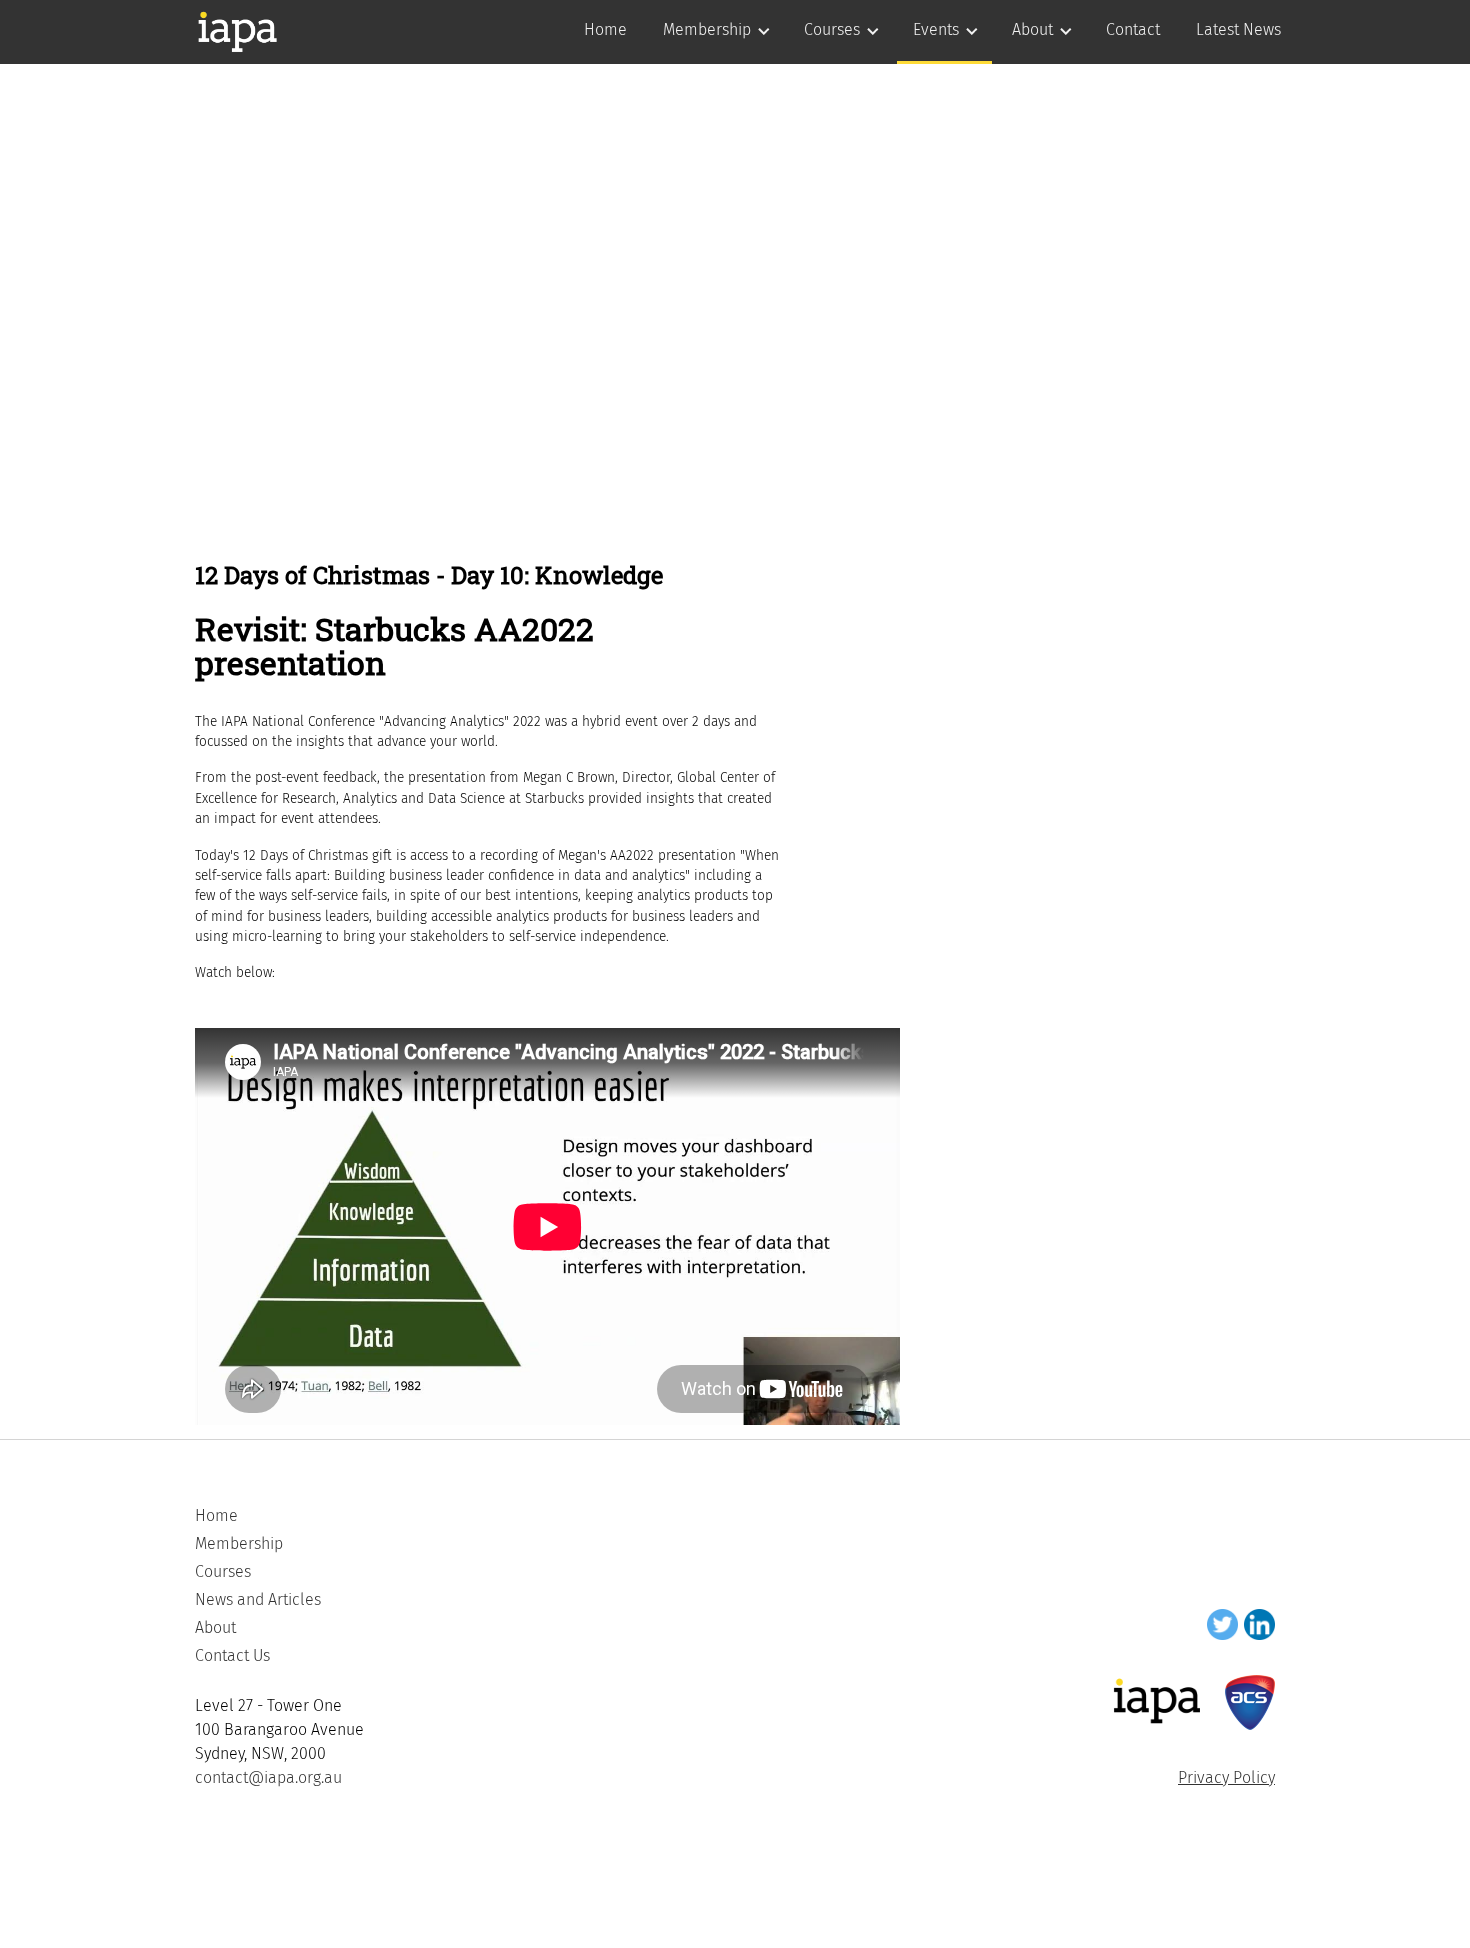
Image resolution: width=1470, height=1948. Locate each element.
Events (936, 29)
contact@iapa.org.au (268, 1777)
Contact (1133, 29)
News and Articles (258, 1599)
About (1032, 29)
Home (605, 29)
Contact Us (232, 1655)
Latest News (1238, 29)
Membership (707, 29)
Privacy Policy (1226, 1777)
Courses (832, 29)
